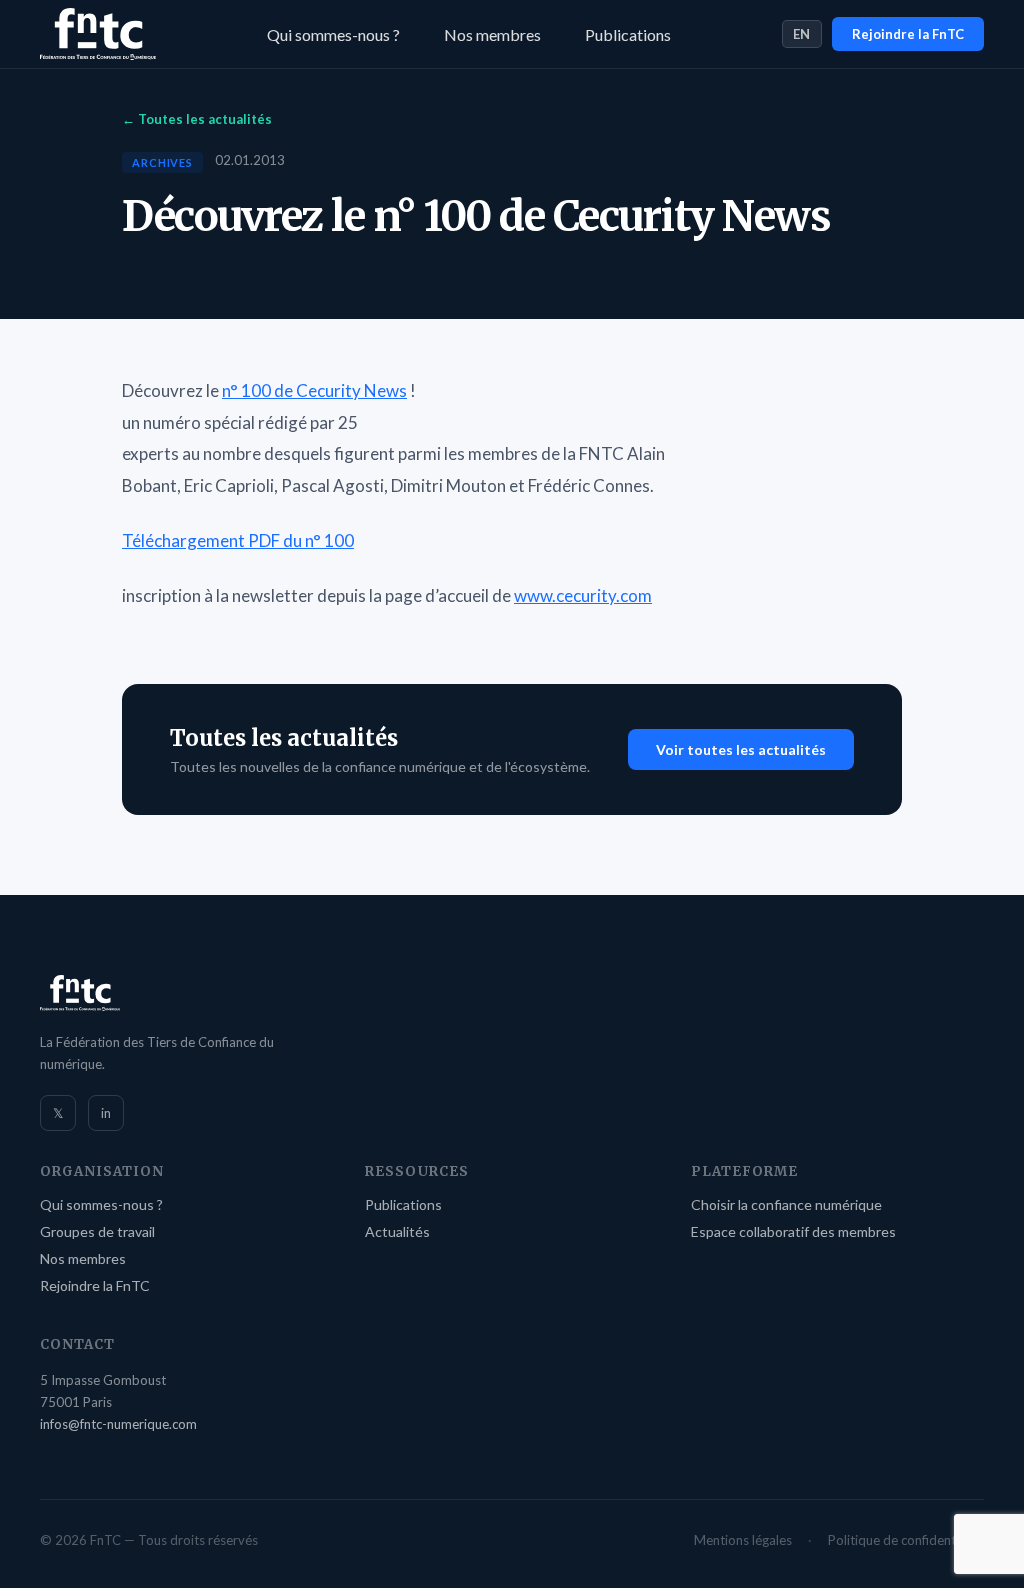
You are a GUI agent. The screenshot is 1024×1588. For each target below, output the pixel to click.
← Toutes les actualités (197, 119)
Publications (628, 34)
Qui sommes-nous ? (333, 34)
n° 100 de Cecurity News (314, 390)
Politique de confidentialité (906, 1540)
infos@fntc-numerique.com (118, 1424)
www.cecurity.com (583, 595)
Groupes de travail (97, 1231)
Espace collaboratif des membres (793, 1231)
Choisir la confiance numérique (786, 1204)
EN (802, 34)
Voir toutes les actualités (741, 749)
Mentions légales (743, 1540)
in (106, 1113)
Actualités (397, 1231)
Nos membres (492, 34)
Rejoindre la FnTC (908, 34)
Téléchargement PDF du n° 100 (238, 540)
